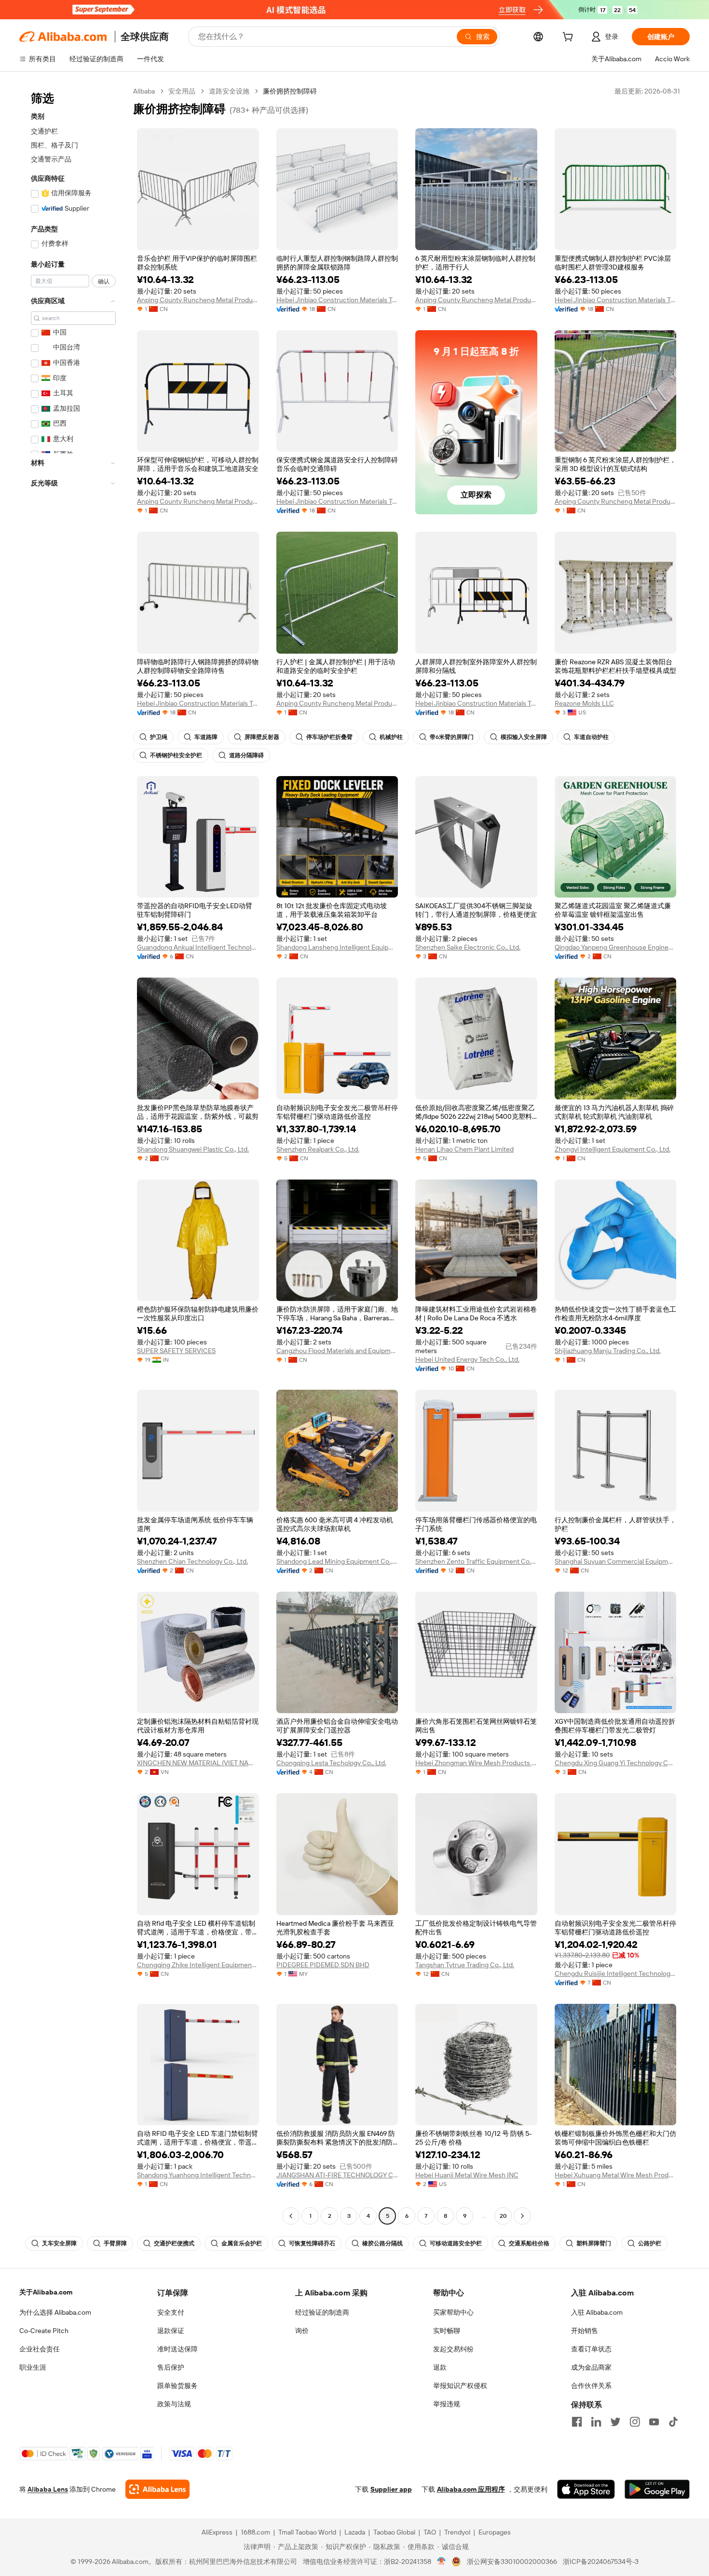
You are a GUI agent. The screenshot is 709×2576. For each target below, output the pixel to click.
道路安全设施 (229, 91)
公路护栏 (650, 2243)
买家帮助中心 (453, 2312)
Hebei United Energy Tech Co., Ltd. (467, 1359)
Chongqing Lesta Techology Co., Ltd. (331, 1763)
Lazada (355, 2532)
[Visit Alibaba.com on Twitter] (615, 2422)
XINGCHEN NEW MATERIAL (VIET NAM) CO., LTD (198, 1763)
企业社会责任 (40, 2349)
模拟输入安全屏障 (524, 737)
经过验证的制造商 (322, 2312)
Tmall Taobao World (307, 2532)
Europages (495, 2532)
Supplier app (391, 2489)
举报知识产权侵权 (460, 2386)
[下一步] (522, 2216)
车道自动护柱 (591, 737)
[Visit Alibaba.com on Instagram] (635, 2422)
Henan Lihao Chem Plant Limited (464, 1149)
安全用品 (182, 91)
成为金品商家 (591, 2367)
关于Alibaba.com (46, 2292)
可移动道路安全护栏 (456, 2243)
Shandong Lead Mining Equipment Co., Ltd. (337, 1561)
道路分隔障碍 (246, 755)
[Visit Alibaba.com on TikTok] (673, 2422)
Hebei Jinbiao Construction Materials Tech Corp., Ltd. (337, 300)
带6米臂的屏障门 (452, 737)
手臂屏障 (115, 2243)
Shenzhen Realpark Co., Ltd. (318, 1149)
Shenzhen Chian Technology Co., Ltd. (192, 1561)
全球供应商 (145, 37)
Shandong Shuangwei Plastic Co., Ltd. (193, 1149)
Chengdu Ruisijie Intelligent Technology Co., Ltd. (616, 1973)
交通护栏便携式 (174, 2243)
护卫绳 (159, 737)
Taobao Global (394, 2532)
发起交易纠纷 (453, 2349)
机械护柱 (391, 737)
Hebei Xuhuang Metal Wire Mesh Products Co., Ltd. (616, 2175)
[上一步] (291, 2216)
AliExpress (217, 2532)
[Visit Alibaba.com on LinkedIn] (596, 2422)
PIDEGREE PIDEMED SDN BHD (323, 1965)
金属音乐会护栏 (242, 2243)
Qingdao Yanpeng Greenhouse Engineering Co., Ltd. (616, 947)
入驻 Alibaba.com (597, 2312)
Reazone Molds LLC (584, 703)
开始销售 (585, 2331)
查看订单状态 (591, 2349)
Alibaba (144, 91)
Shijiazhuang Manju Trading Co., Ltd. (608, 1351)
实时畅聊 (447, 2331)
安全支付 (171, 2312)
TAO (430, 2532)
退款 (440, 2367)
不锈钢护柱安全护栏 (176, 755)
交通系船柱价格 (529, 2243)
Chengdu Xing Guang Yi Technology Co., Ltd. (616, 1763)
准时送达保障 (177, 2349)
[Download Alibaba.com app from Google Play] (657, 2489)
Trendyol (457, 2532)
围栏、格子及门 (55, 145)
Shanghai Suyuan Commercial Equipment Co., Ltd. (616, 1561)
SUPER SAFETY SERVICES (176, 1351)
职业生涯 (33, 2367)
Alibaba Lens (48, 2489)
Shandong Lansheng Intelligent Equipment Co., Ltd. (337, 947)
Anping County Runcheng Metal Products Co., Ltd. (198, 300)
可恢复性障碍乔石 (312, 2243)
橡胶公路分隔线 (382, 2243)
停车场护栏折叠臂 (329, 737)
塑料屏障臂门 (594, 2243)
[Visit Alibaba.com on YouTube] (654, 2422)
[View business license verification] (442, 2562)
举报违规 (447, 2404)
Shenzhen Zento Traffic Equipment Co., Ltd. (476, 1561)
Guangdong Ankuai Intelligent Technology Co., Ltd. (198, 947)
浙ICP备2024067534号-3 (601, 2562)
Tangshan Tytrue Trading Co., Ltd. (465, 1965)
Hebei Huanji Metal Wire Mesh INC (467, 2175)
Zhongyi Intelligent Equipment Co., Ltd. (613, 1149)
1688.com (255, 2532)
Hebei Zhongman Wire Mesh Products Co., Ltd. (476, 1763)
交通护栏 (44, 131)
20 (503, 2216)
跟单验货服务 (177, 2386)
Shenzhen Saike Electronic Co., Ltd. (468, 947)
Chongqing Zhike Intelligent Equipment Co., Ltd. (198, 1965)
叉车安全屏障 (59, 2243)
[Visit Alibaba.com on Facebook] (577, 2422)
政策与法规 (174, 2404)
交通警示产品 (51, 159)
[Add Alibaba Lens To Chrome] (157, 2489)
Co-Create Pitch (44, 2331)
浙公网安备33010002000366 (512, 2562)
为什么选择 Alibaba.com (55, 2312)
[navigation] (73, 1155)
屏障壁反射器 (262, 737)
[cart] (570, 38)
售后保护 (171, 2367)
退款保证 (171, 2331)
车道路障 (206, 737)
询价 (302, 2331)
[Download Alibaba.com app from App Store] (586, 2489)
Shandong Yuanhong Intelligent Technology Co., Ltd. (198, 2175)
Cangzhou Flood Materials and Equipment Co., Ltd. (337, 1351)
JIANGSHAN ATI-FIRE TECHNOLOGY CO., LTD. (337, 2175)
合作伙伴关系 (591, 2386)
